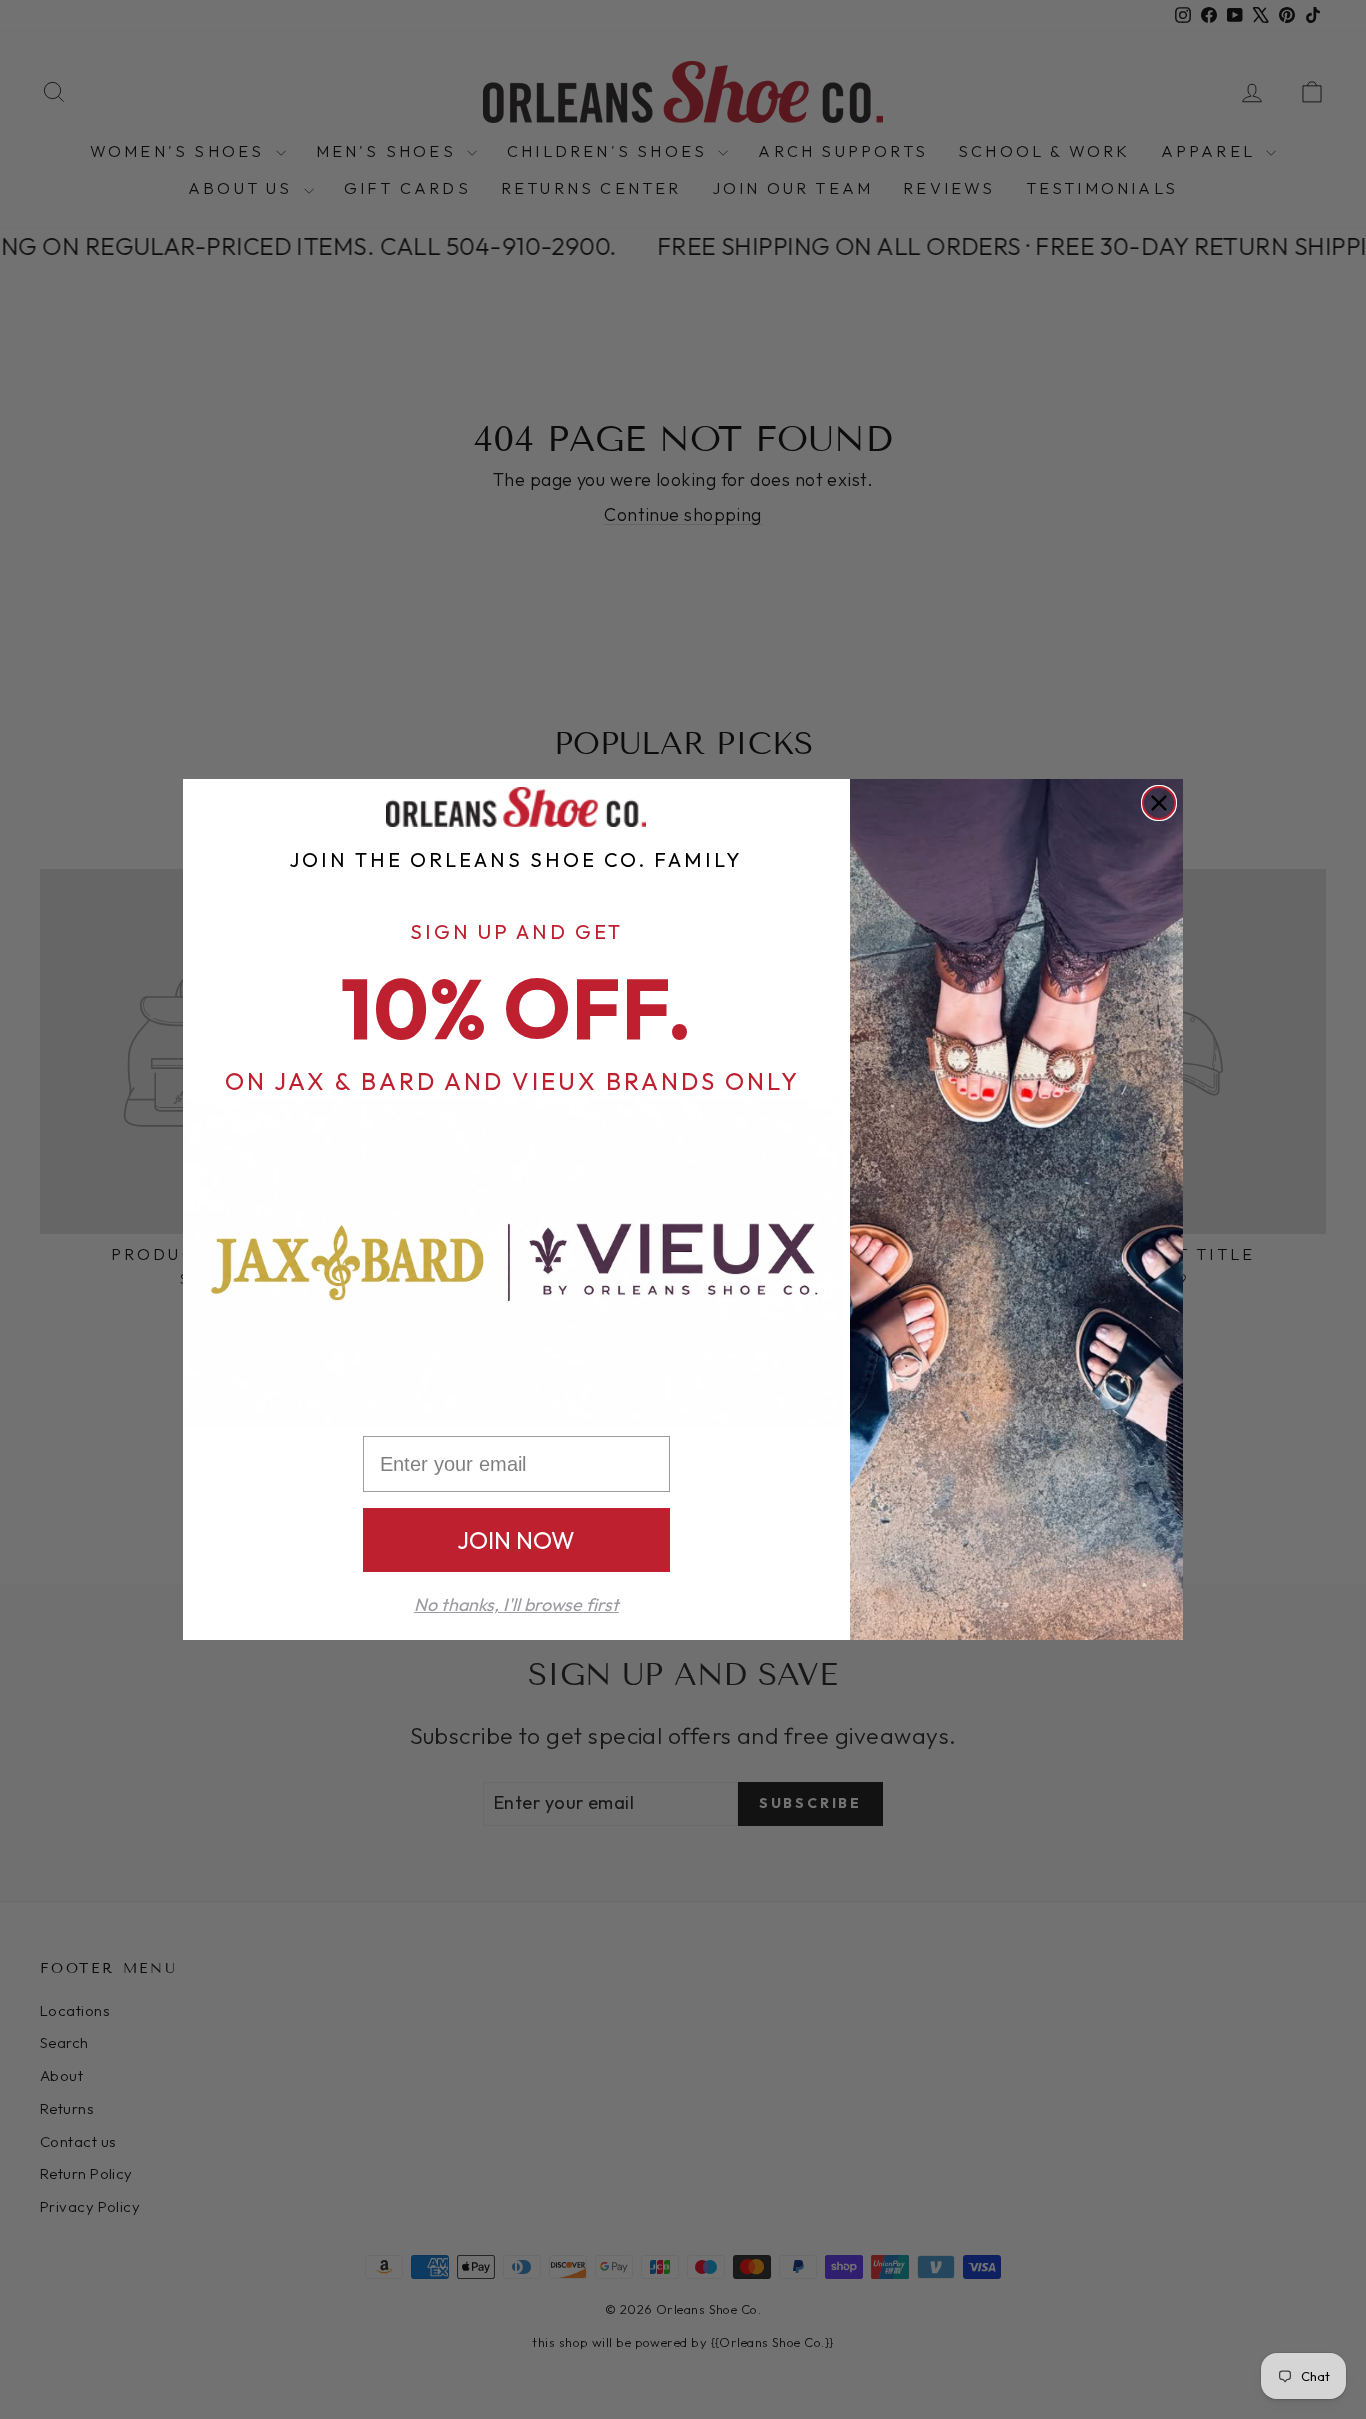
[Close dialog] (1159, 803)
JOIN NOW (516, 1540)
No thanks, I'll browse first (516, 1604)
